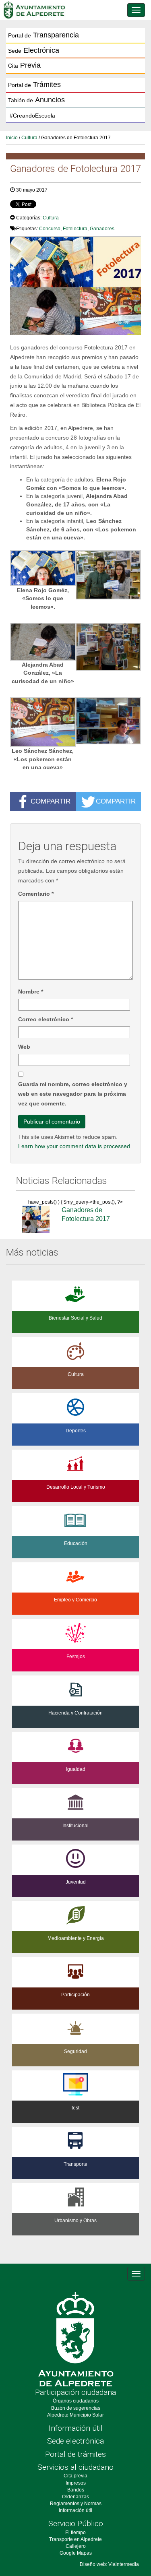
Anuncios (36, 100)
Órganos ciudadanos (76, 2401)
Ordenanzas (75, 2497)
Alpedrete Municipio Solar (75, 2415)
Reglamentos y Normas (76, 2504)
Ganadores (102, 229)
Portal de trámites (75, 2454)
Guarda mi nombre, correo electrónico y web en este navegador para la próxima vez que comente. (73, 1094)
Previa (24, 65)
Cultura (29, 138)
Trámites (34, 85)
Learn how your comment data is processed (74, 1146)
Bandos (76, 2490)
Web (24, 1047)
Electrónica (34, 50)
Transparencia (43, 35)
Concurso (50, 229)
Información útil (76, 2428)
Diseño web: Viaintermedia (109, 2564)
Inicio (12, 138)
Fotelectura (75, 229)
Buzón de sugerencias (76, 2408)
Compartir (51, 801)
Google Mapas (76, 2553)
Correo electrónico (46, 1019)
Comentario (36, 894)
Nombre (31, 992)
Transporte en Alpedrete (75, 2539)
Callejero (76, 2546)
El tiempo (75, 2533)
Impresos (76, 2483)
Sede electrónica (75, 2441)
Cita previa (75, 2476)
